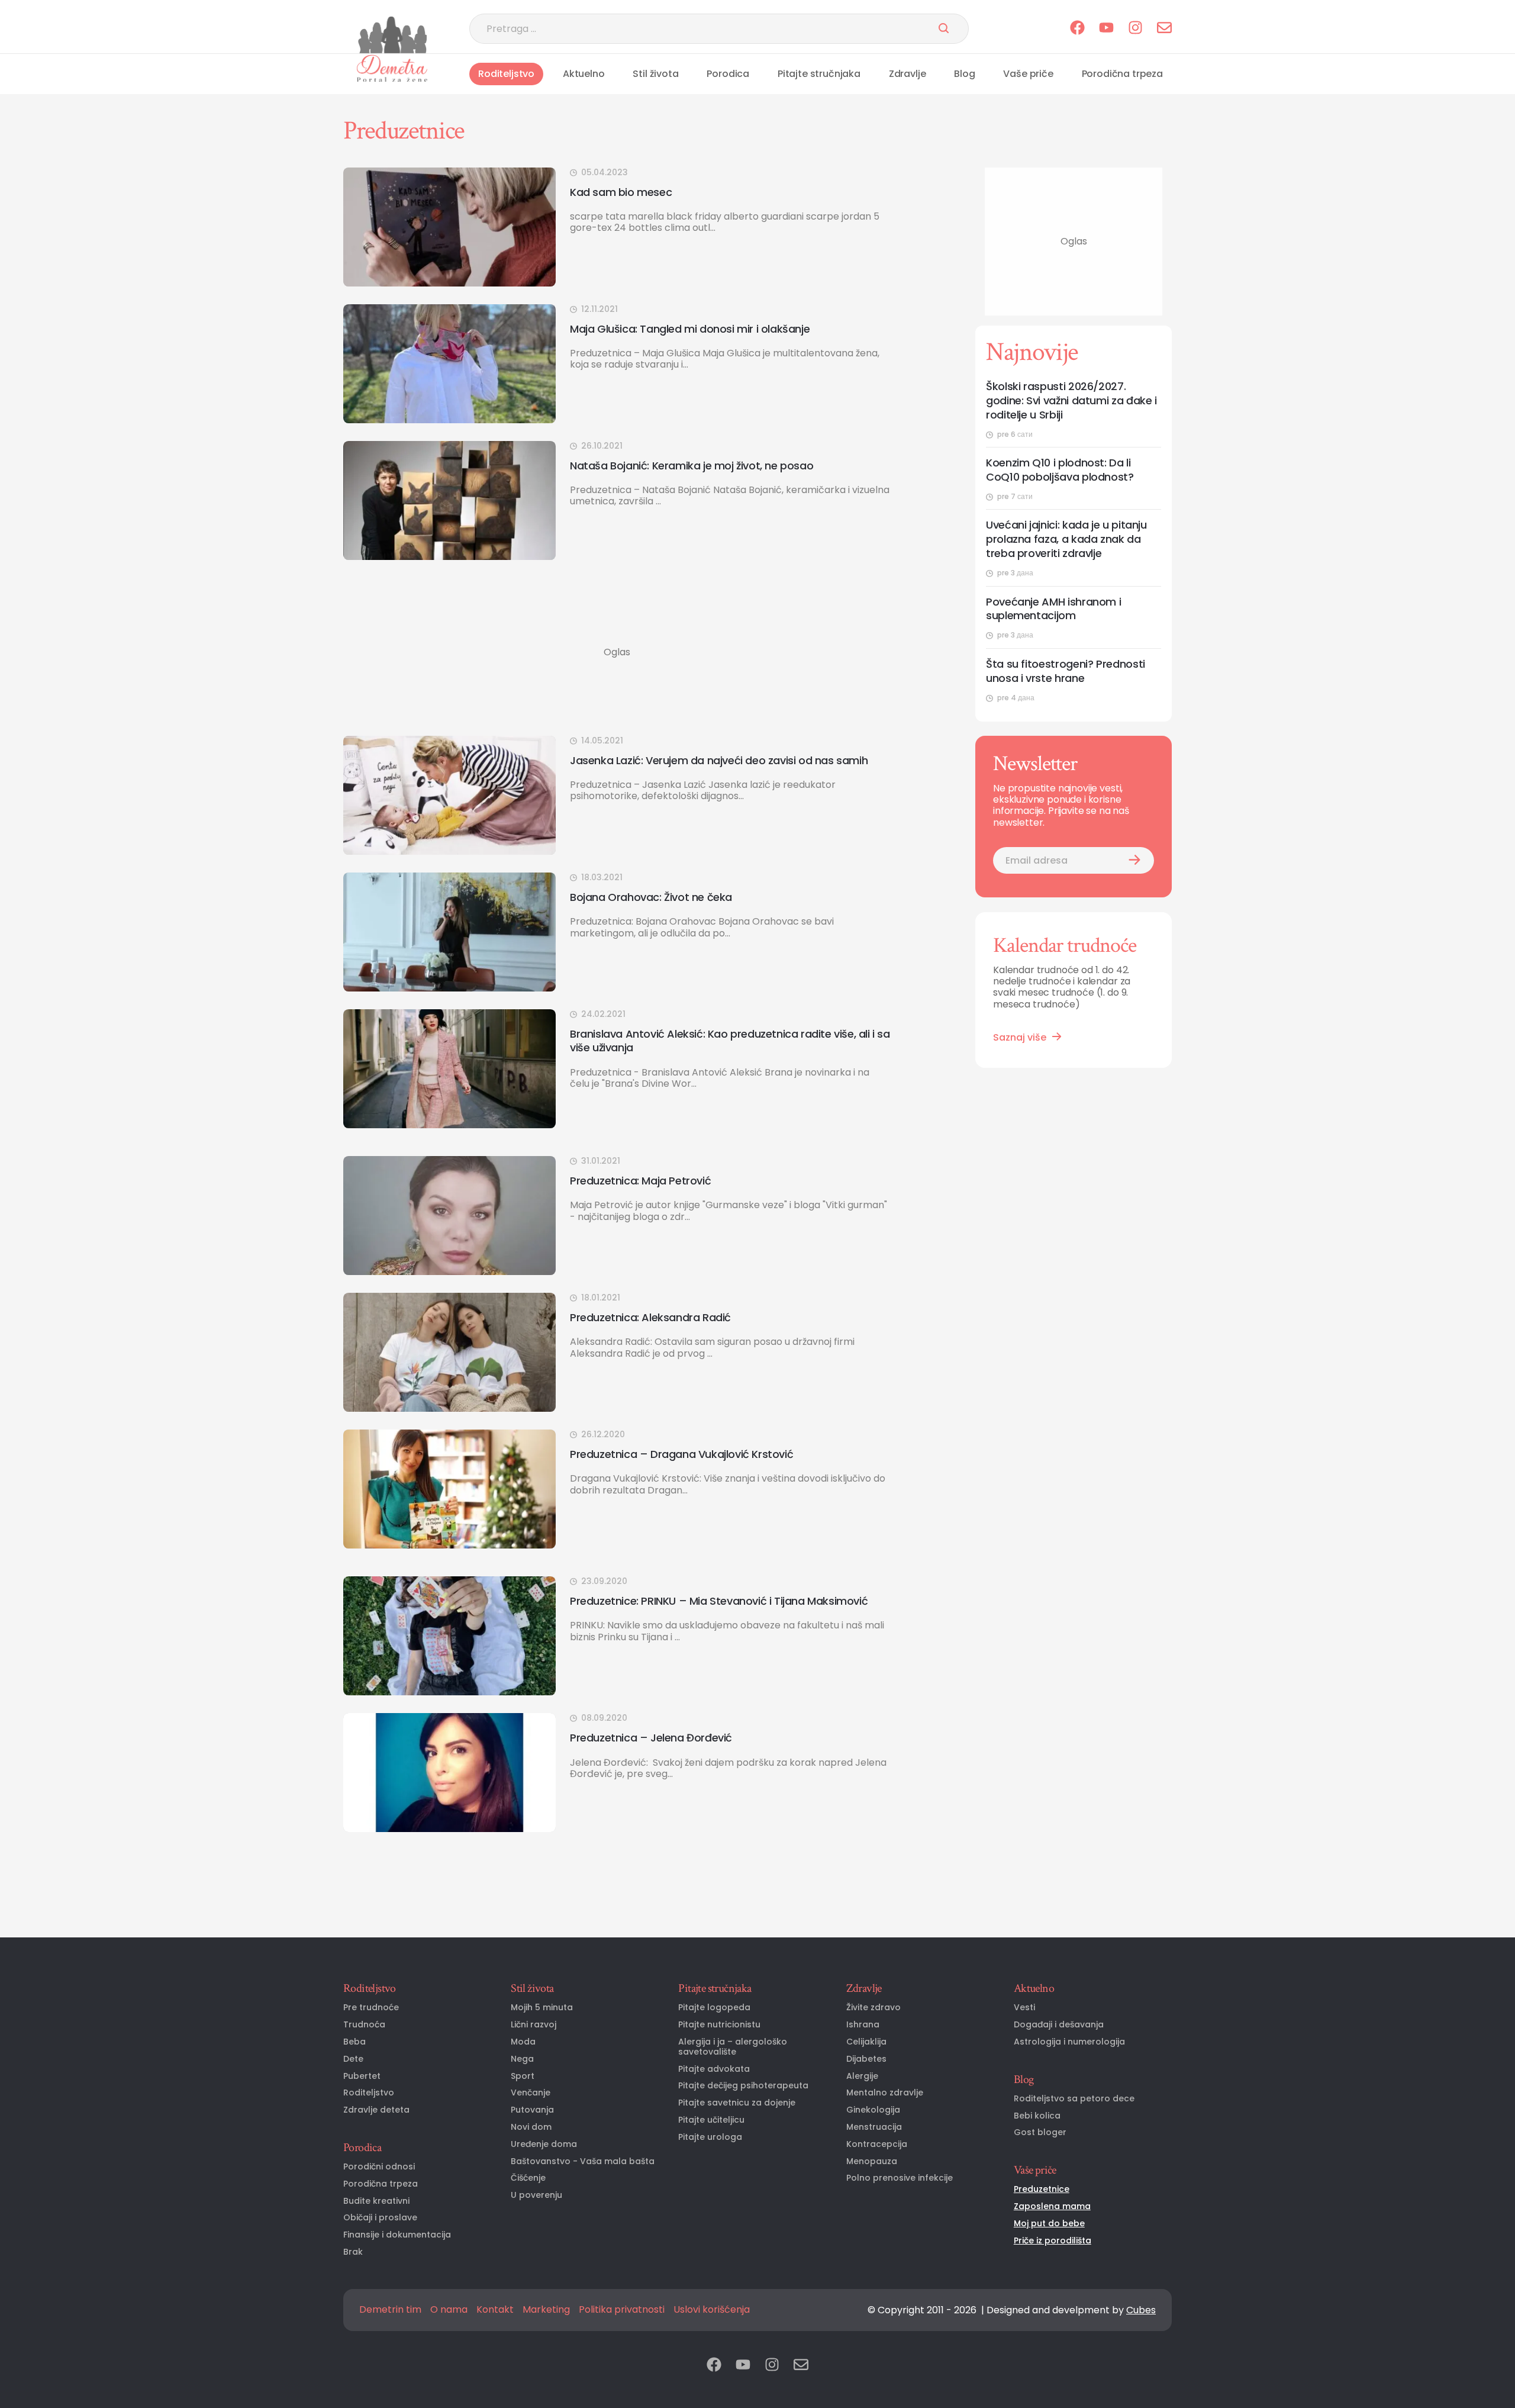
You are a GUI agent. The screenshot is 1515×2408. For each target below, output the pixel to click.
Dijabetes (866, 2059)
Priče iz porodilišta (1053, 2241)
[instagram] (1135, 29)
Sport (523, 2076)
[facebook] (1077, 29)
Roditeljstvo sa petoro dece (1074, 2099)
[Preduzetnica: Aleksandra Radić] (449, 1352)
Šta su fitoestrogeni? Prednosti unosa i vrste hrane (1066, 671)
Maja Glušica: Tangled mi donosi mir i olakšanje (690, 329)
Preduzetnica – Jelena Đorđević (651, 1738)
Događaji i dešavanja (1059, 2025)
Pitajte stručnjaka (819, 74)
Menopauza (872, 2161)
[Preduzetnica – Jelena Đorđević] (449, 1773)
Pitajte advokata (714, 2069)
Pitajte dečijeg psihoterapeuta (743, 2086)
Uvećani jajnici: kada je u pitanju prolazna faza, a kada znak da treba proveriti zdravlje (1066, 539)
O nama (449, 2310)
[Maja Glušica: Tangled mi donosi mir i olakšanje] (449, 364)
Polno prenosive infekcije (900, 2178)
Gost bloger (1040, 2132)
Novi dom (531, 2127)
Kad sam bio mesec (621, 192)
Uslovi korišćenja (712, 2310)
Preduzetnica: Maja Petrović (640, 1181)
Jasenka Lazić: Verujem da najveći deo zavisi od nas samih (719, 760)
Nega (522, 2059)
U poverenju (536, 2195)
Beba (354, 2042)
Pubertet (362, 2076)
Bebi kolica (1037, 2116)
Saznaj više (1020, 1037)
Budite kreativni (376, 2201)
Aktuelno (584, 74)
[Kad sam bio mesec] (449, 227)
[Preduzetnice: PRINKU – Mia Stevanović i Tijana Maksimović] (449, 1636)
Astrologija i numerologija (1069, 2042)
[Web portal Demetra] (392, 68)
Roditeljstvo (506, 74)
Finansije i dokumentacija (397, 2235)
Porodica (728, 74)
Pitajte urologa (710, 2137)
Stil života (655, 74)
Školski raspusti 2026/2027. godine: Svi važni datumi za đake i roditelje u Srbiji (1071, 401)
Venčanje (531, 2093)
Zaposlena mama (1052, 2206)
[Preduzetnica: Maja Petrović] (449, 1216)
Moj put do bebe (1049, 2224)
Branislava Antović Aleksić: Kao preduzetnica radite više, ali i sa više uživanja (730, 1041)
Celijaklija (866, 2042)
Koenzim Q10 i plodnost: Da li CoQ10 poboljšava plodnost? (1060, 470)
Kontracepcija (877, 2144)
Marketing (546, 2310)
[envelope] (1164, 29)
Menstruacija (874, 2127)
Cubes (1141, 2310)
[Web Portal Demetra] (392, 35)
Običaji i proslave (380, 2218)
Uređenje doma (544, 2144)
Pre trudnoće (371, 2008)
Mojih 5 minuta (542, 2008)
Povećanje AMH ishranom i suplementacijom (1053, 609)
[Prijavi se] (1134, 860)
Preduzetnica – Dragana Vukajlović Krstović (681, 1454)
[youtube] (1106, 29)
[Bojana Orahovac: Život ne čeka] (449, 932)
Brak (353, 2252)
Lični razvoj (534, 2025)
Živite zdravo (873, 2008)
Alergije (862, 2076)
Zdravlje (908, 74)
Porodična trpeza (1122, 74)
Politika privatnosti (622, 2310)
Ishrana (863, 2025)
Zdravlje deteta (376, 2110)
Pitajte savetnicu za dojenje (737, 2103)
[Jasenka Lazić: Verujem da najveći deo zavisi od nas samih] (449, 795)
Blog (964, 74)
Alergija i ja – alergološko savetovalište (733, 2047)
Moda (523, 2042)
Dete (353, 2059)
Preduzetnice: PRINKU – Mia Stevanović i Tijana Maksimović (719, 1601)
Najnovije (1032, 352)
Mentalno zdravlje (885, 2093)
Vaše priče (1028, 74)
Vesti (1024, 2008)
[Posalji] (944, 29)
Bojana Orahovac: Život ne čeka (651, 897)
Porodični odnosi (379, 2167)
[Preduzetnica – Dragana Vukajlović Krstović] (449, 1489)
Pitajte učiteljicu (711, 2120)
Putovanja (532, 2110)
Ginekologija (873, 2110)
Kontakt (495, 2310)
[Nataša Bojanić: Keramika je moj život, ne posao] (449, 500)
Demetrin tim (390, 2310)
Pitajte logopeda (714, 2008)
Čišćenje (528, 2178)
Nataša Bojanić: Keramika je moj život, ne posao (692, 466)
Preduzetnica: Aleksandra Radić (650, 1317)
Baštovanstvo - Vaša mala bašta (583, 2161)
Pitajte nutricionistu (719, 2025)
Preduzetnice (1042, 2189)
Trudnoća (364, 2025)
